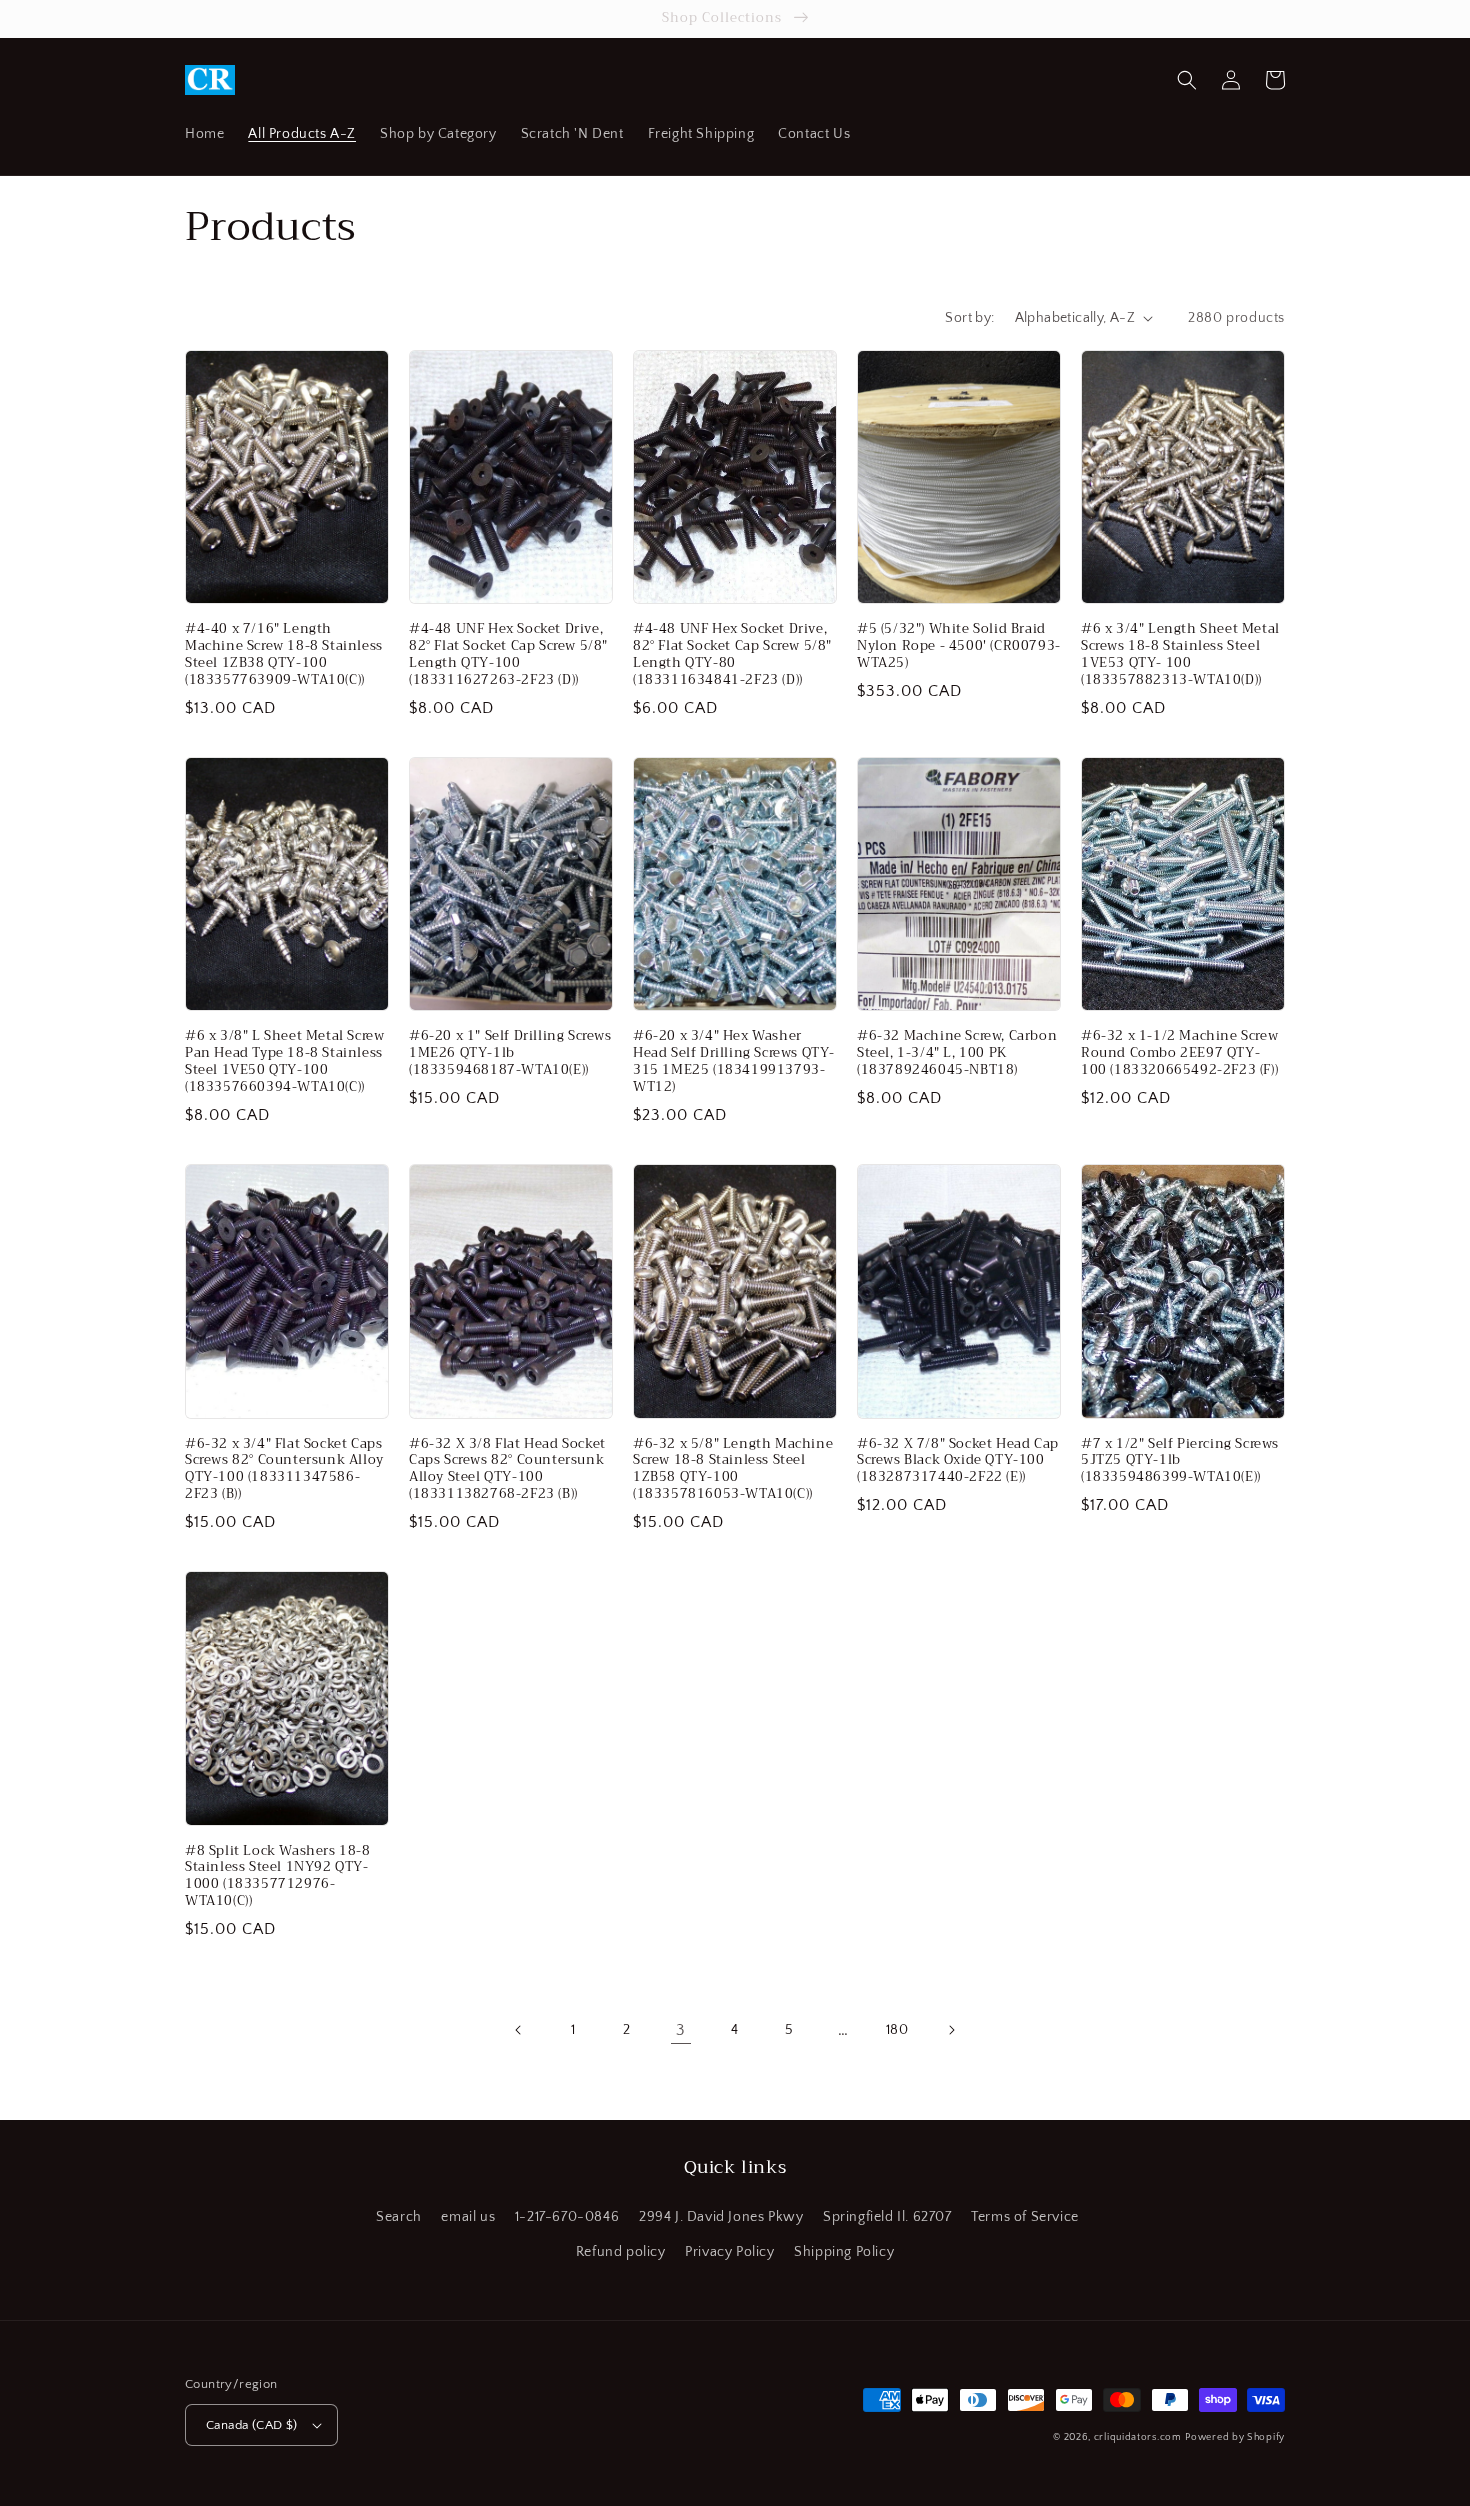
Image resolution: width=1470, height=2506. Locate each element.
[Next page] (951, 2030)
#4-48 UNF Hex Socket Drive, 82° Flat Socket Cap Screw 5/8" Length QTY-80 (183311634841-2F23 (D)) (732, 655)
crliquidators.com (1138, 2437)
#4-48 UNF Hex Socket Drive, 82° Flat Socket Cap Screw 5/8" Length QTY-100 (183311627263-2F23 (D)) (508, 655)
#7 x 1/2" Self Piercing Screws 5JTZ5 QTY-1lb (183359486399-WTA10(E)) (1180, 1461)
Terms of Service (1025, 2217)
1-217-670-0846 (567, 2217)
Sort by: (969, 318)
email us (468, 2217)
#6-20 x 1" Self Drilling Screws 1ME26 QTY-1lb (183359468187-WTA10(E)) (510, 1053)
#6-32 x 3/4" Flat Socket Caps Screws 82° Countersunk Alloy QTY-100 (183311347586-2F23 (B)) (284, 1470)
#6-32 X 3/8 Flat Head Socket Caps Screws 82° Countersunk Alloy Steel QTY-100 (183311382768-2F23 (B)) (507, 1470)
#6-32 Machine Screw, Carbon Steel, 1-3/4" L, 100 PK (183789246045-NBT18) (957, 1053)
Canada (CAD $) (252, 2425)
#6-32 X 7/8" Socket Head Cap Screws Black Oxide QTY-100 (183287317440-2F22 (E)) (958, 1461)
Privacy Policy (729, 2252)
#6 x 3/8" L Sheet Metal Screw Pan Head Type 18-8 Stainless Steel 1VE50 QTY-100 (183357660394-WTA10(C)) (284, 1062)
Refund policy (621, 2252)
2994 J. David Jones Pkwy (721, 2217)
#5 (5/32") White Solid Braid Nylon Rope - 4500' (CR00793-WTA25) (959, 646)
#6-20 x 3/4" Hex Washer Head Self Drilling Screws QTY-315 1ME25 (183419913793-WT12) (734, 1062)
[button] (1187, 80)
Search (399, 2217)
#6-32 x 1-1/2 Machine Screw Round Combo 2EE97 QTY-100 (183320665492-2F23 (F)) (1179, 1053)
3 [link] (681, 2030)
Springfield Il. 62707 (887, 2217)
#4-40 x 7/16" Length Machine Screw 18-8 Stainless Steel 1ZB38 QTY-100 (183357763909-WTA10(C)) (284, 655)
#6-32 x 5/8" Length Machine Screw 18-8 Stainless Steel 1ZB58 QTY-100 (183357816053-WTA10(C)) (733, 1470)
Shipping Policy (844, 2252)
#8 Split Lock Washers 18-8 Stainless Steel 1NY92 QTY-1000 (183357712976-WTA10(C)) (278, 1877)
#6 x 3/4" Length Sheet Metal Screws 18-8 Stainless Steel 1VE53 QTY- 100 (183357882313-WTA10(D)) (1180, 655)
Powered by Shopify (1235, 2437)
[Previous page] (519, 2030)
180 (897, 2030)
